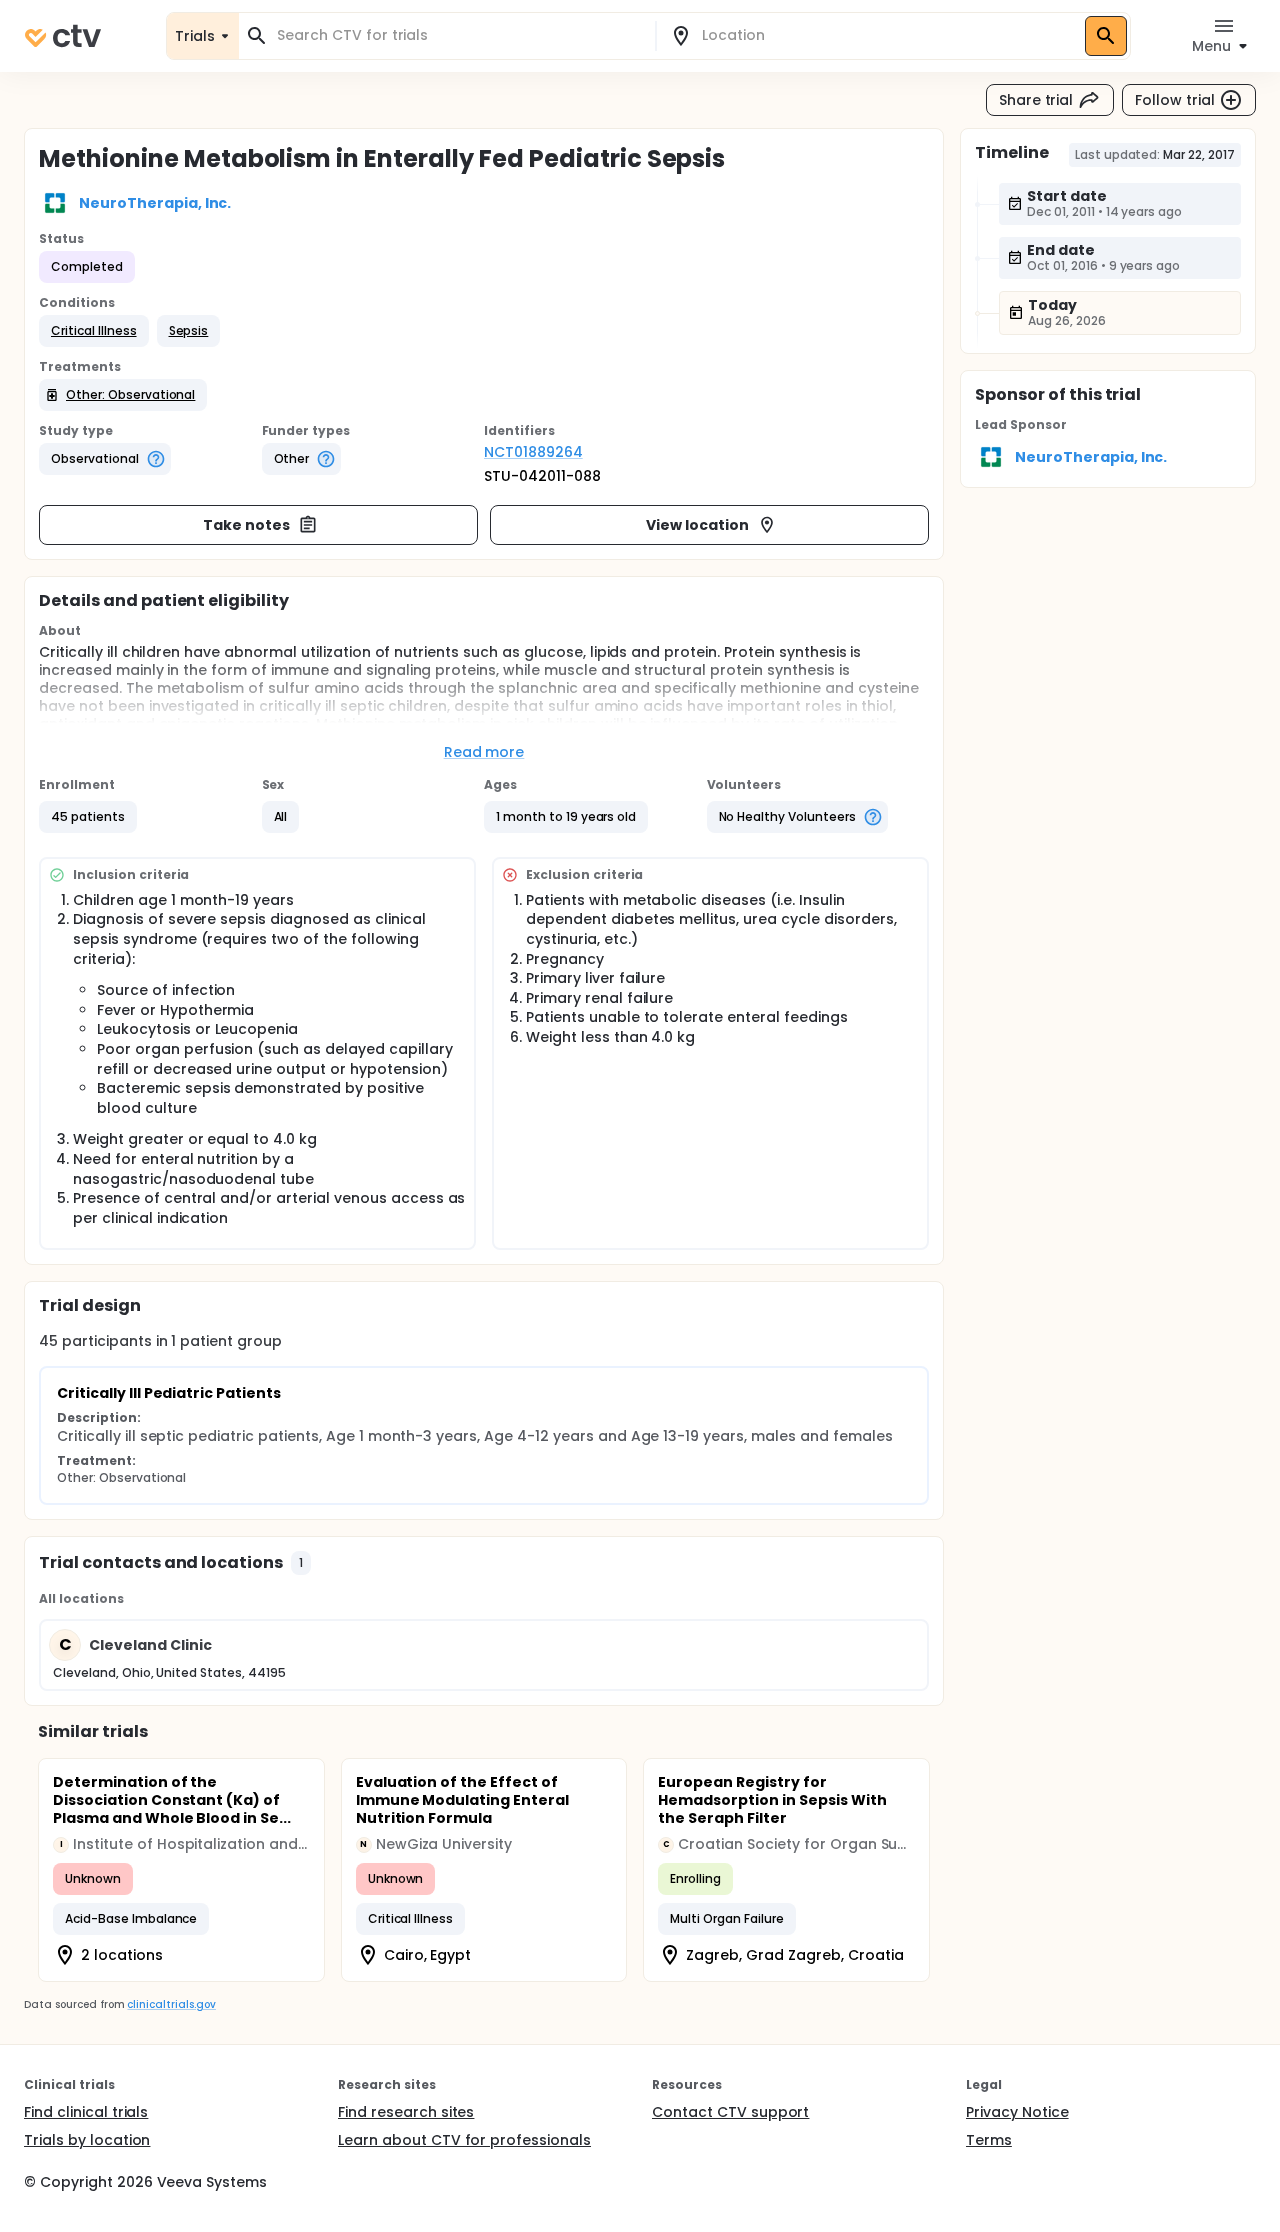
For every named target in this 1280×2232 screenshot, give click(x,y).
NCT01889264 (533, 452)
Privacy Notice (1017, 2112)
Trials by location (87, 2140)
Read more (484, 752)
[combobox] (459, 35)
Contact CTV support (730, 2112)
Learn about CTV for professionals (464, 2140)
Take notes (246, 525)
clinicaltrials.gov (171, 2004)
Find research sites (406, 2112)
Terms (989, 2140)
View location (697, 525)
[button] (94, 331)
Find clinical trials (86, 2112)
